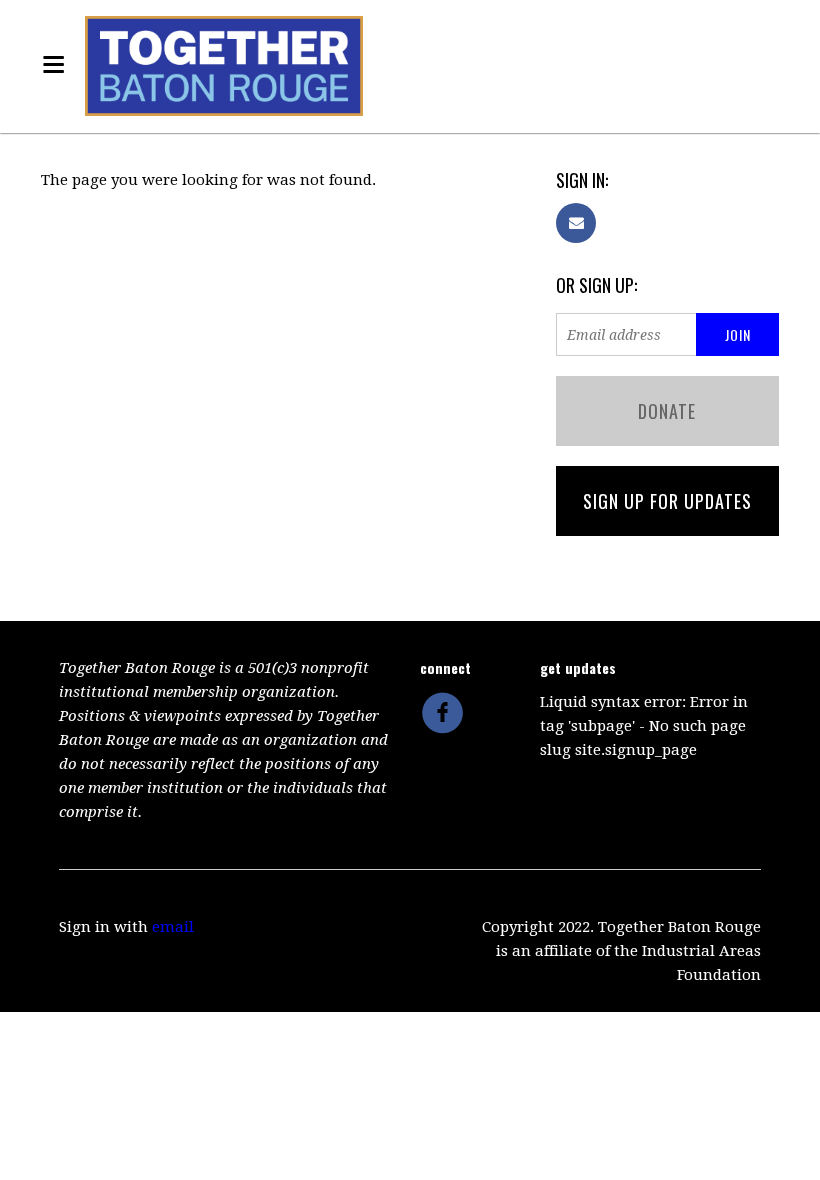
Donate (667, 411)
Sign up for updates (667, 501)
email (173, 927)
